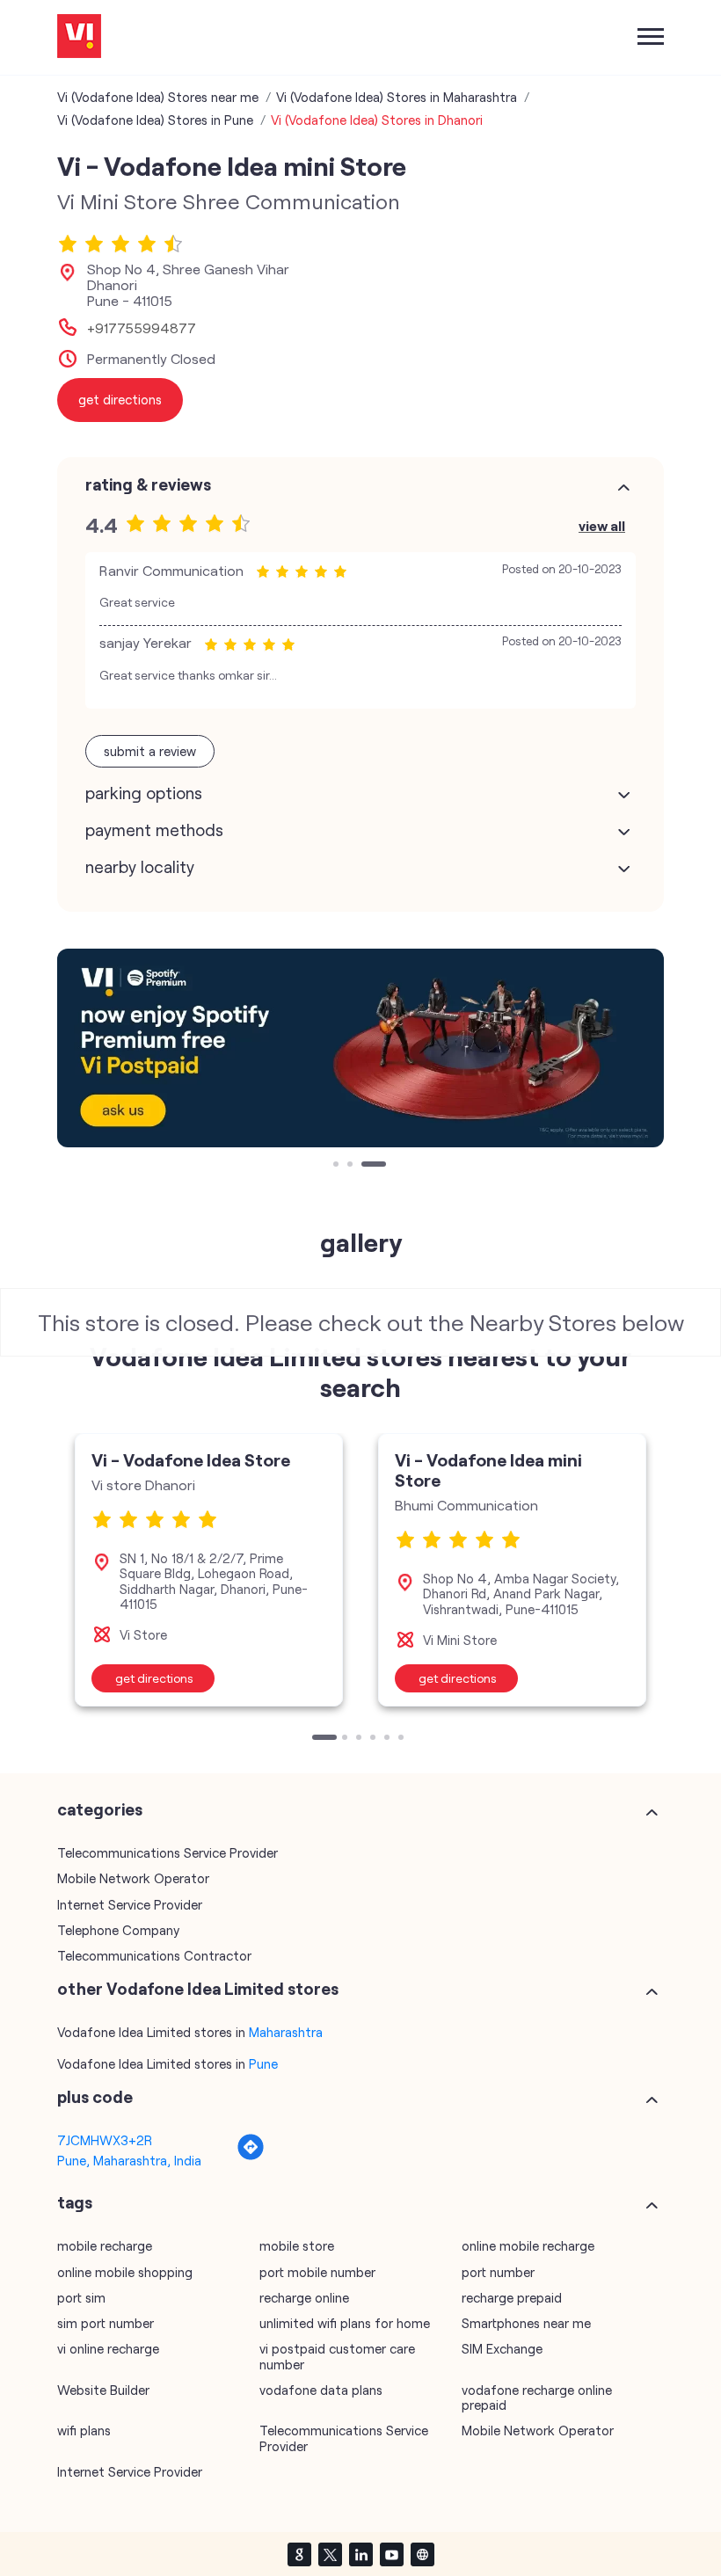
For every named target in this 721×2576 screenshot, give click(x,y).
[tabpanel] (360, 1048)
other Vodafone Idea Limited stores (198, 1989)
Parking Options (144, 793)
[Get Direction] (251, 2156)
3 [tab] (366, 1166)
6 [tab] (403, 1739)
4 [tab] (375, 1739)
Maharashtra (286, 2032)
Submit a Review (150, 751)
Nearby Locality (140, 867)
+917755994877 (142, 328)
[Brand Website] (422, 2554)
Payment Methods (154, 830)
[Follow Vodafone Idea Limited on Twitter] (330, 2554)
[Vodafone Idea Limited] (79, 37)
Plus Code (95, 2097)
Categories (100, 1809)
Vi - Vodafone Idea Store (191, 1459)
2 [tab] (352, 1166)
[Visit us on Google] (299, 2554)
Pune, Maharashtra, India (129, 2160)
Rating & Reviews (148, 484)
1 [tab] (338, 1166)
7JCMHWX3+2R (105, 2140)
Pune (263, 2063)
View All (602, 525)
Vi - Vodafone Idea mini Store (488, 1470)
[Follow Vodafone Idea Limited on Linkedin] (360, 2554)
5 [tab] (389, 1739)
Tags (75, 2202)
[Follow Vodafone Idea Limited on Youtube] (391, 2554)
